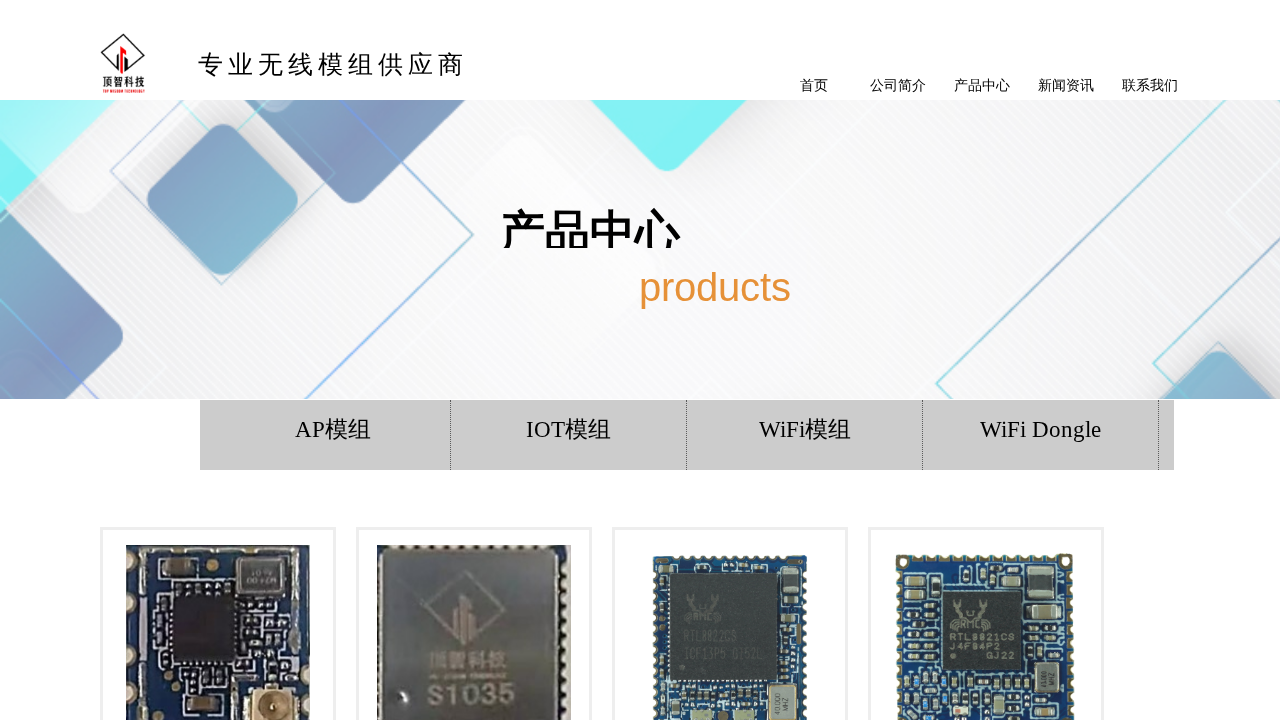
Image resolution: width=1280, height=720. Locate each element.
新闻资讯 (1066, 85)
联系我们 (1150, 85)
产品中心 (982, 85)
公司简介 (898, 85)
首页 (814, 85)
